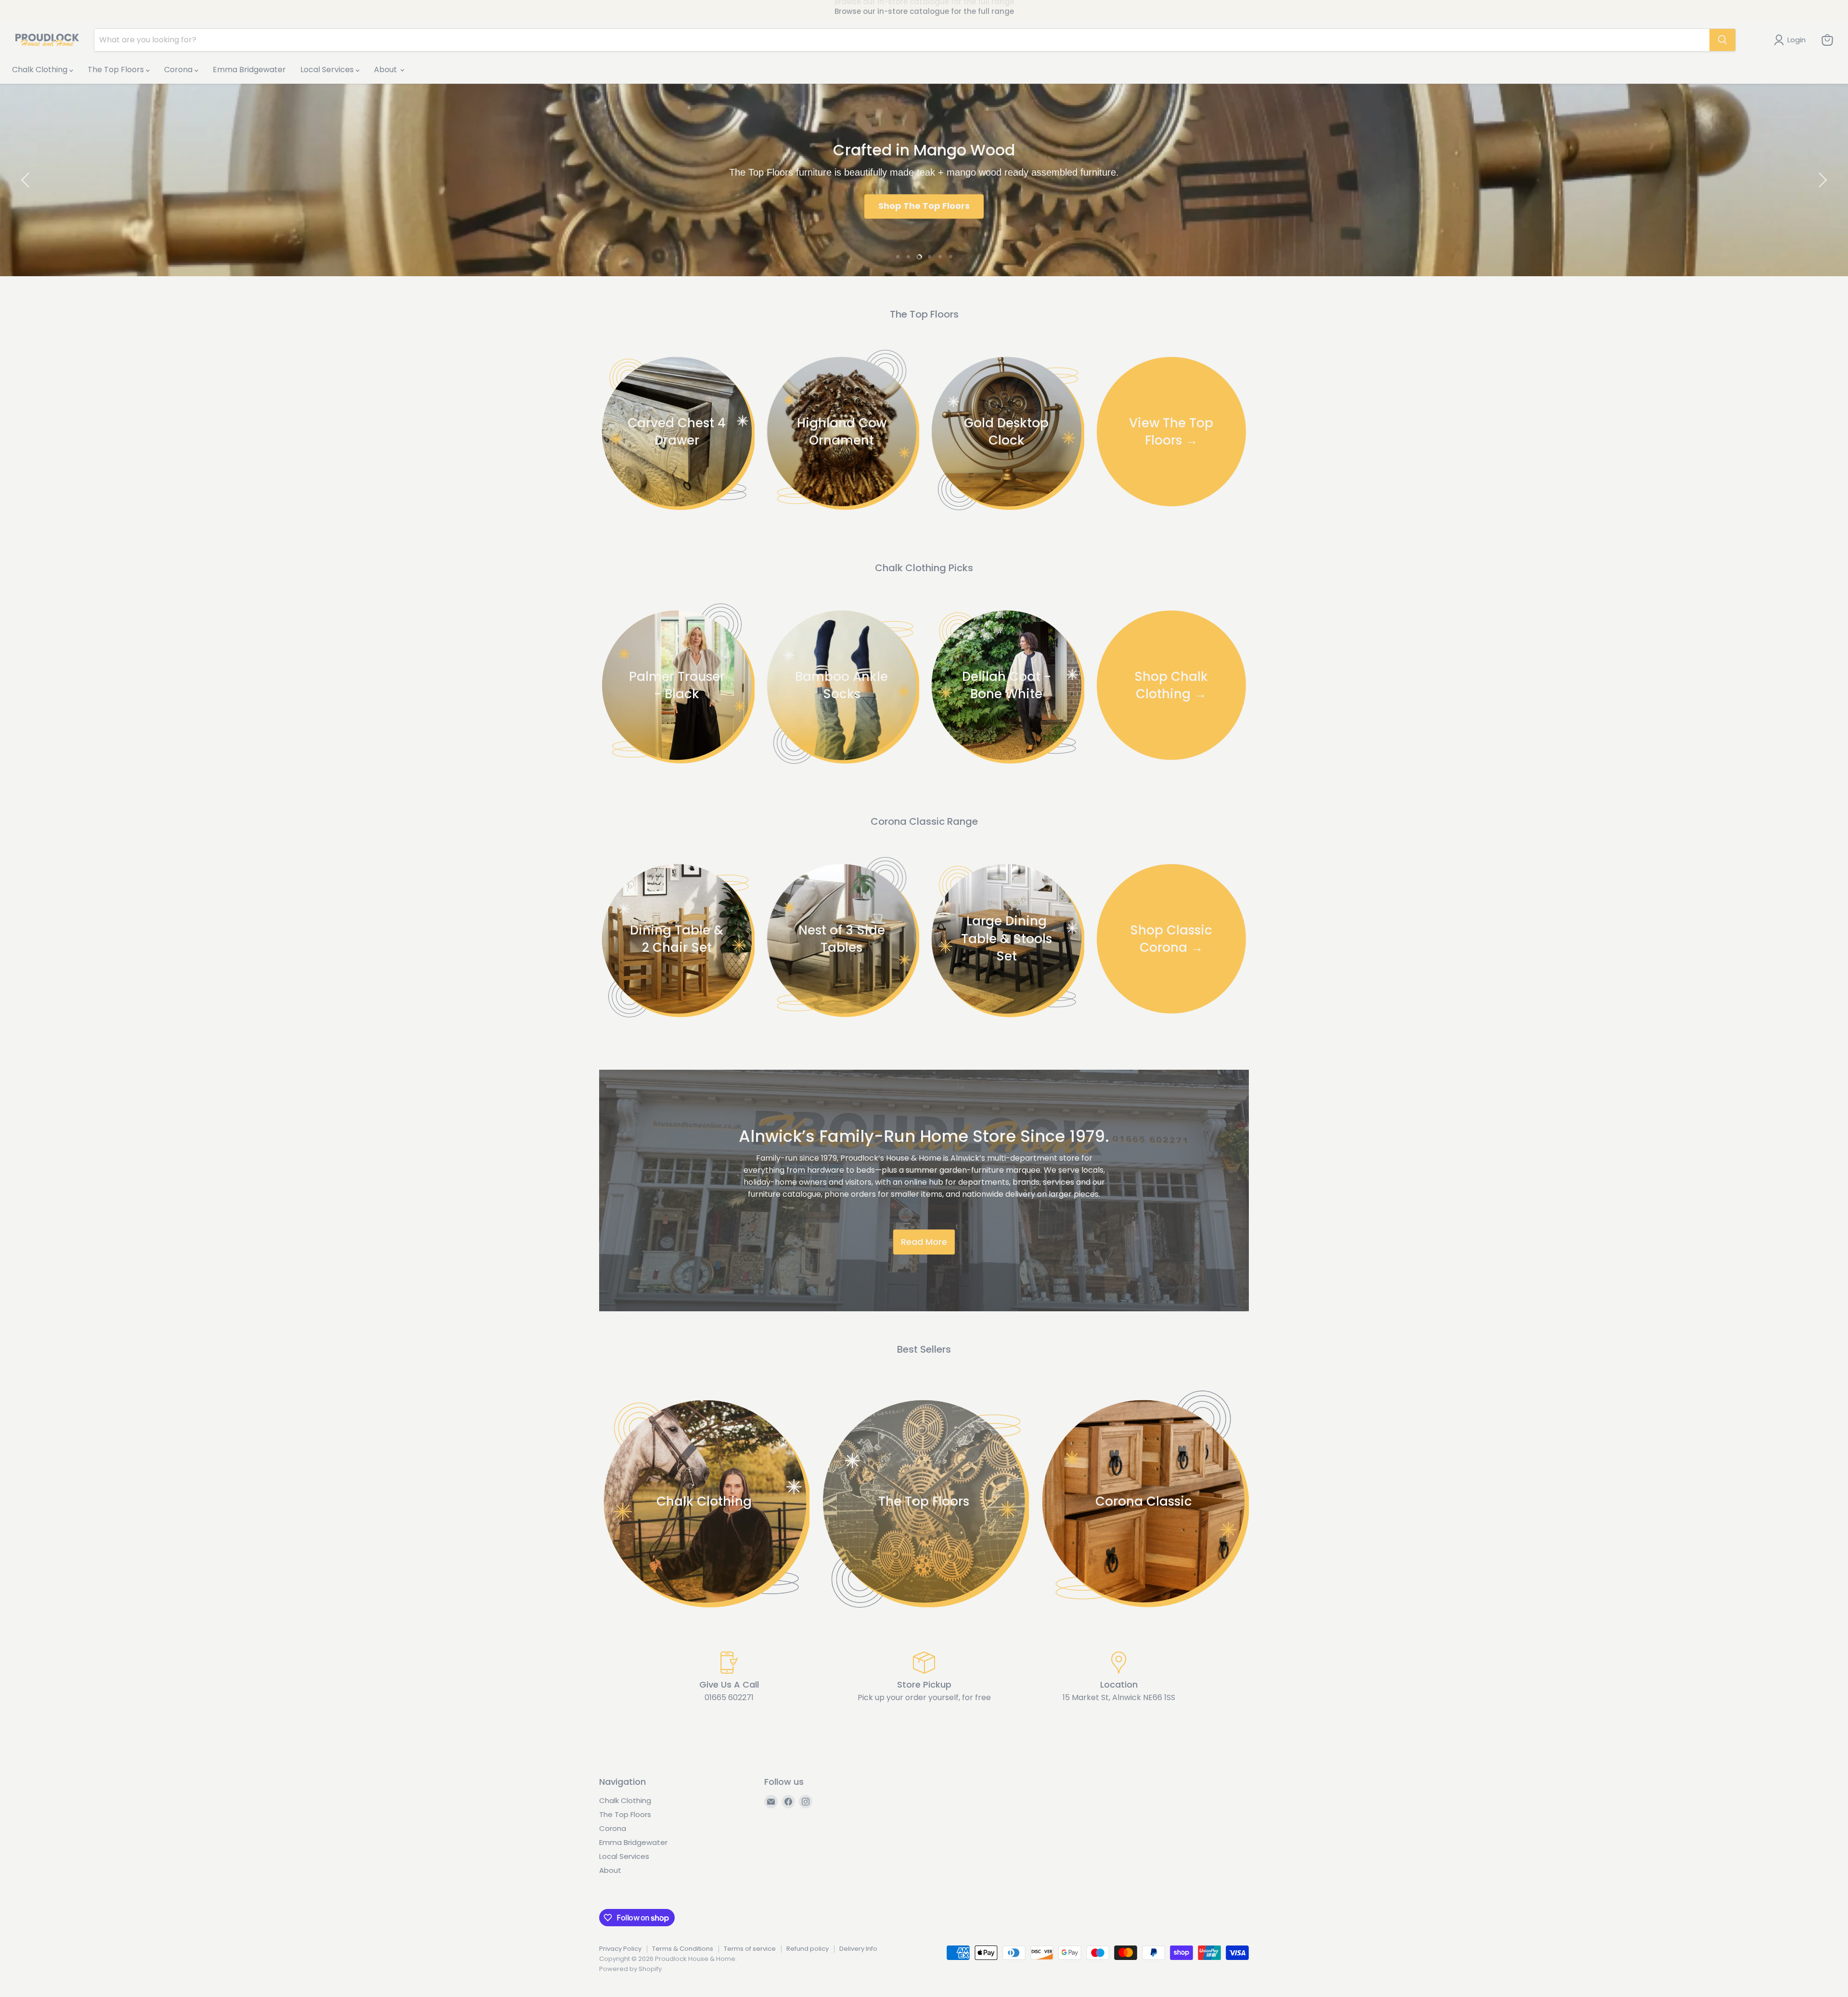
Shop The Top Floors (924, 206)
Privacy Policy (620, 1949)
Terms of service (750, 1949)
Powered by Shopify (630, 1969)
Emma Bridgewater (249, 70)
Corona (179, 70)
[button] (26, 180)
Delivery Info (858, 1949)
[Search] (1722, 40)
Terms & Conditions (683, 1949)
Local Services (328, 70)
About (386, 70)
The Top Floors (117, 70)
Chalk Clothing (41, 70)
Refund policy (808, 1949)
